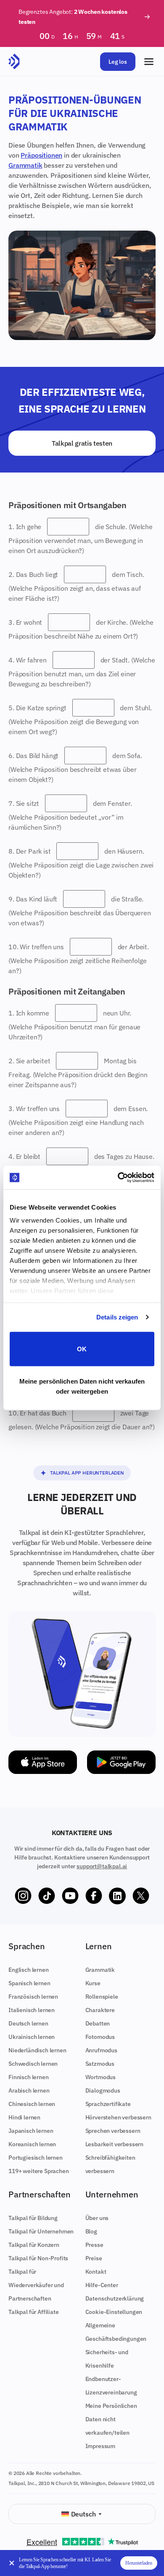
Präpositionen (41, 155)
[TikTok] (47, 1896)
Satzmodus (100, 2064)
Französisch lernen (33, 1997)
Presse (94, 2245)
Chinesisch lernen (32, 2104)
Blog (91, 2231)
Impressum (101, 2446)
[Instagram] (23, 1896)
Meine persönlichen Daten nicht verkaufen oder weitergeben (82, 1386)
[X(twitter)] (141, 1896)
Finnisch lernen (29, 2077)
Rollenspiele (102, 1997)
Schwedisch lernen (33, 2064)
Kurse (93, 1983)
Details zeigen (117, 1317)
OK (82, 1349)
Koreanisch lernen (32, 2144)
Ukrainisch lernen (32, 2037)
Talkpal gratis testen (82, 443)
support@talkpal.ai (102, 1866)
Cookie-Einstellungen (114, 2312)
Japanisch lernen (31, 2131)
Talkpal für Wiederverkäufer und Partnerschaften (36, 2285)
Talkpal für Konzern (34, 2245)
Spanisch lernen (29, 1983)
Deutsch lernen (28, 2023)
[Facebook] (94, 1896)
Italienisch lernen (32, 2010)
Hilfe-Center (102, 2285)
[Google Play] (121, 1762)
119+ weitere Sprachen (39, 2171)
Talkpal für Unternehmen (41, 2231)
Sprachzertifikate (108, 2104)
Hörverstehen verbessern (118, 2117)
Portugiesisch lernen (36, 2158)
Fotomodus (100, 2037)
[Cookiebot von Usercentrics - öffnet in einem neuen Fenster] (118, 1178)
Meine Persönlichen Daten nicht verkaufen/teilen (111, 2419)
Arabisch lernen (29, 2090)
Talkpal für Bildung (33, 2218)
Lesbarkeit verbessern (115, 2144)
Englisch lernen (29, 1970)
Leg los (118, 62)
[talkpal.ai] (14, 62)
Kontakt (96, 2272)
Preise (94, 2258)
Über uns (97, 2218)
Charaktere (100, 2010)
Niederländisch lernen (37, 2050)
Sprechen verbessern (113, 2131)
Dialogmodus (103, 2090)
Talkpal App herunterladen (87, 1473)
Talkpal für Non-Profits (38, 2258)
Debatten (98, 2023)
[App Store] (43, 1762)
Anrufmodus (101, 2050)
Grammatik (25, 165)
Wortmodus (101, 2077)
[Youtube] (70, 1896)
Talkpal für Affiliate (34, 2312)
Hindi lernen (24, 2117)
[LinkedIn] (117, 1896)
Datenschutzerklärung (115, 2298)
